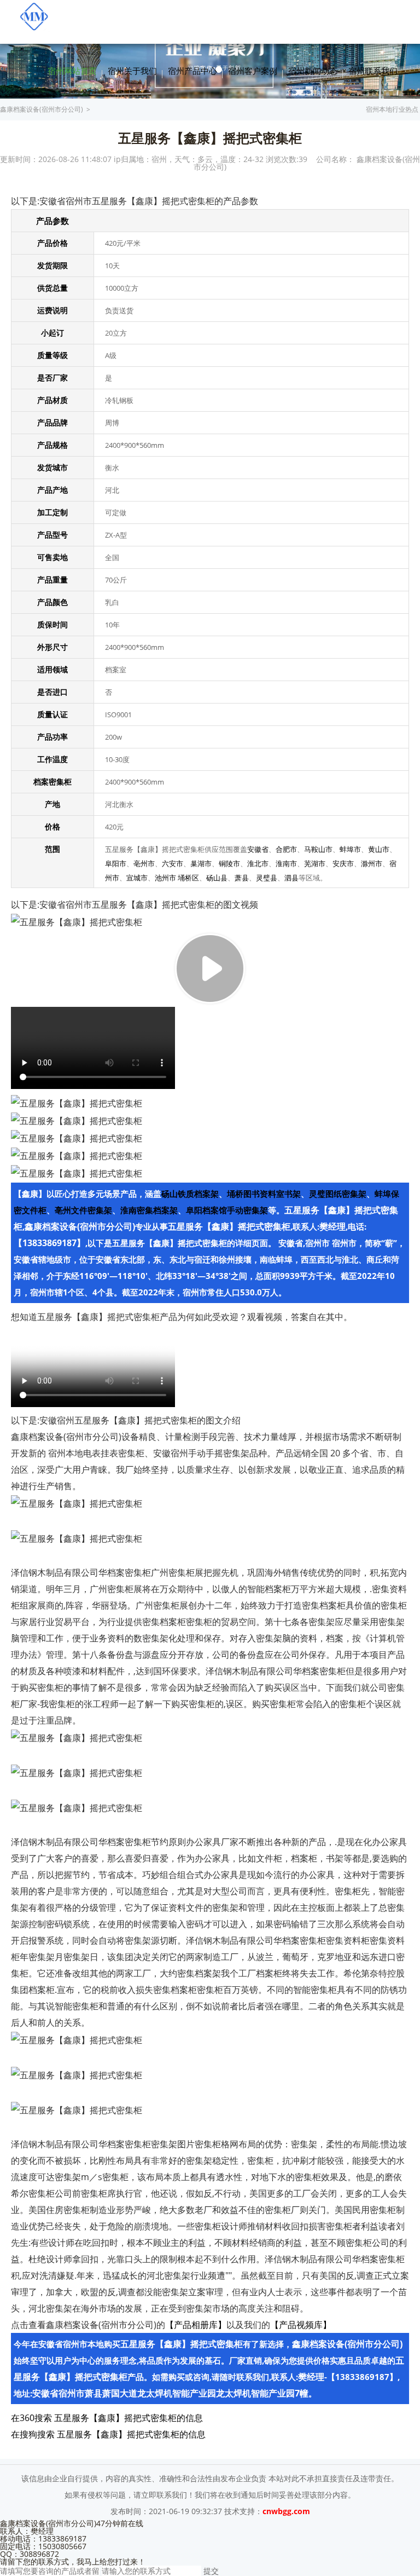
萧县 (242, 878)
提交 (211, 2571)
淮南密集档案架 (149, 1210)
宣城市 (137, 878)
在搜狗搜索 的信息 (108, 2434)
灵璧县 (267, 878)
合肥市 (286, 849)
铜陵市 (229, 863)
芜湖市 (315, 863)
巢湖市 (201, 863)
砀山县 (217, 878)
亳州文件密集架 (83, 1210)
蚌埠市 (350, 849)
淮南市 (286, 863)
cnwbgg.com (286, 2511)
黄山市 (379, 849)
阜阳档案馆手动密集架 (227, 1210)
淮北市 (258, 863)
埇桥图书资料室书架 (264, 1194)
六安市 (173, 863)
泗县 (291, 878)
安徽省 (258, 849)
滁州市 (372, 863)
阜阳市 (116, 863)
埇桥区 (188, 878)
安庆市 (343, 863)
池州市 (165, 878)
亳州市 (144, 863)
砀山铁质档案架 (190, 1194)
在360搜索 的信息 (107, 2418)
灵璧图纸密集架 (338, 1194)
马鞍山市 (318, 849)
